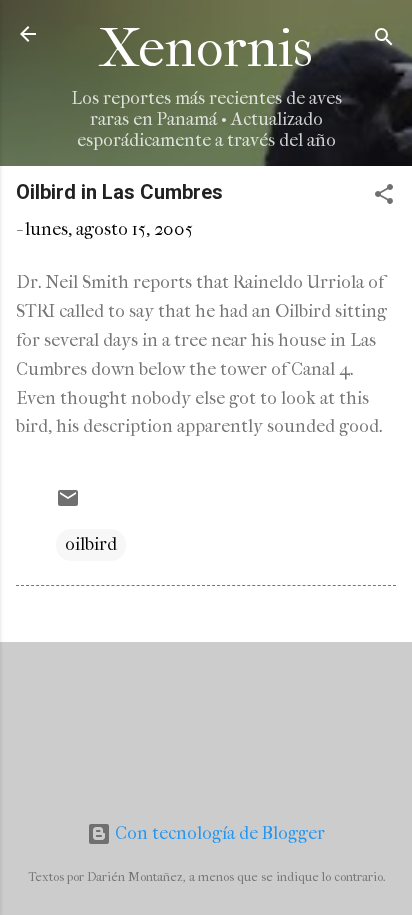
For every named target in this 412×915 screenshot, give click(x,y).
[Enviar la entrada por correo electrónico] (68, 504)
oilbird (91, 544)
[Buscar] (384, 40)
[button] (384, 197)
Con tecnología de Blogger (218, 833)
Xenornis (206, 48)
